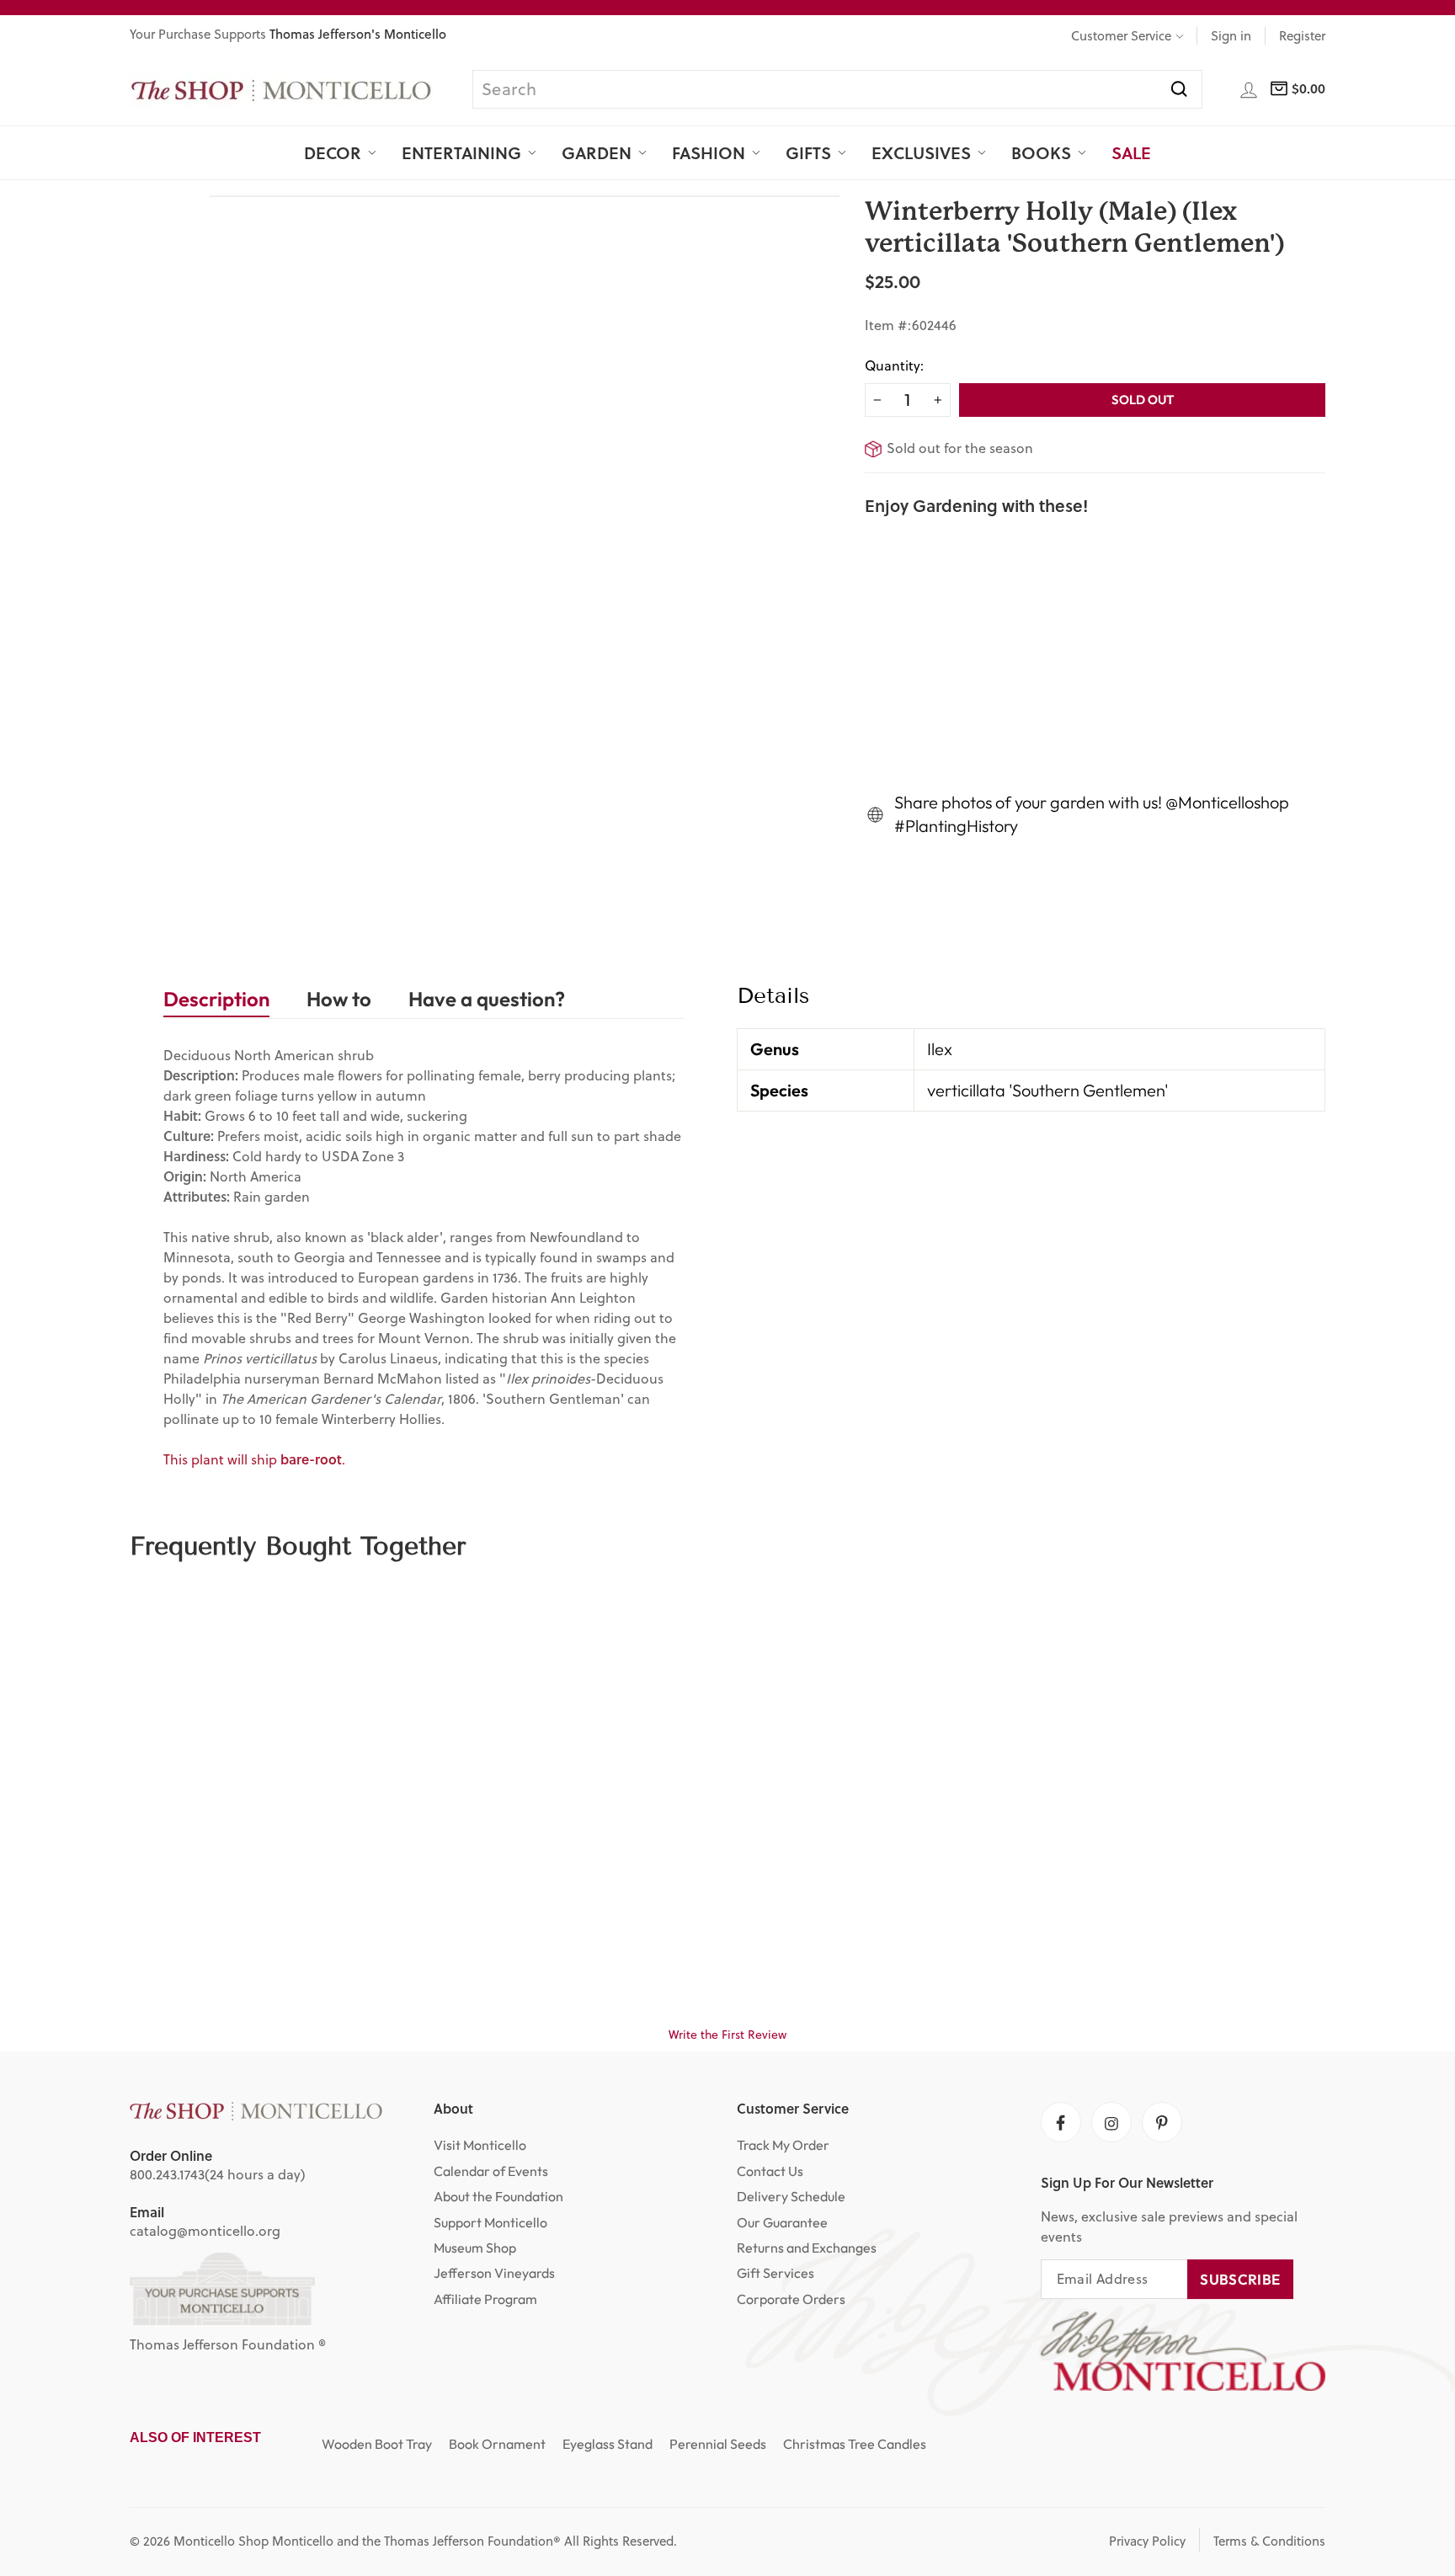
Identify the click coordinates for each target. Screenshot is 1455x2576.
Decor (333, 152)
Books (1041, 152)
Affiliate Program (485, 2299)
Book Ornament (497, 2444)
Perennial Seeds (718, 2444)
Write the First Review (727, 2035)
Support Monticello (490, 2222)
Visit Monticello (480, 2145)
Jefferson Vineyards (494, 2273)
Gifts (808, 152)
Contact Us (770, 2171)
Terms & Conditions (1269, 2541)
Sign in (1231, 36)
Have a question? (487, 999)
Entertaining (461, 152)
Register (1302, 36)
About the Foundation (498, 2196)
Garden (597, 152)
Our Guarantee (782, 2222)
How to (339, 999)
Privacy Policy (1147, 2541)
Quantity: (894, 365)
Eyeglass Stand (608, 2444)
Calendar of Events (491, 2171)
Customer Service (1121, 36)
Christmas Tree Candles (855, 2444)
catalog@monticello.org (205, 2231)
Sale (1131, 152)
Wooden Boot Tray (377, 2444)
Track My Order (783, 2145)
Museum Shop (475, 2248)
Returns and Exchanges (807, 2248)
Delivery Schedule (791, 2196)
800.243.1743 (167, 2174)
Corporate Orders (791, 2299)
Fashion (709, 152)
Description (216, 999)
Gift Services (775, 2273)
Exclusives (921, 152)
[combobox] (837, 89)
